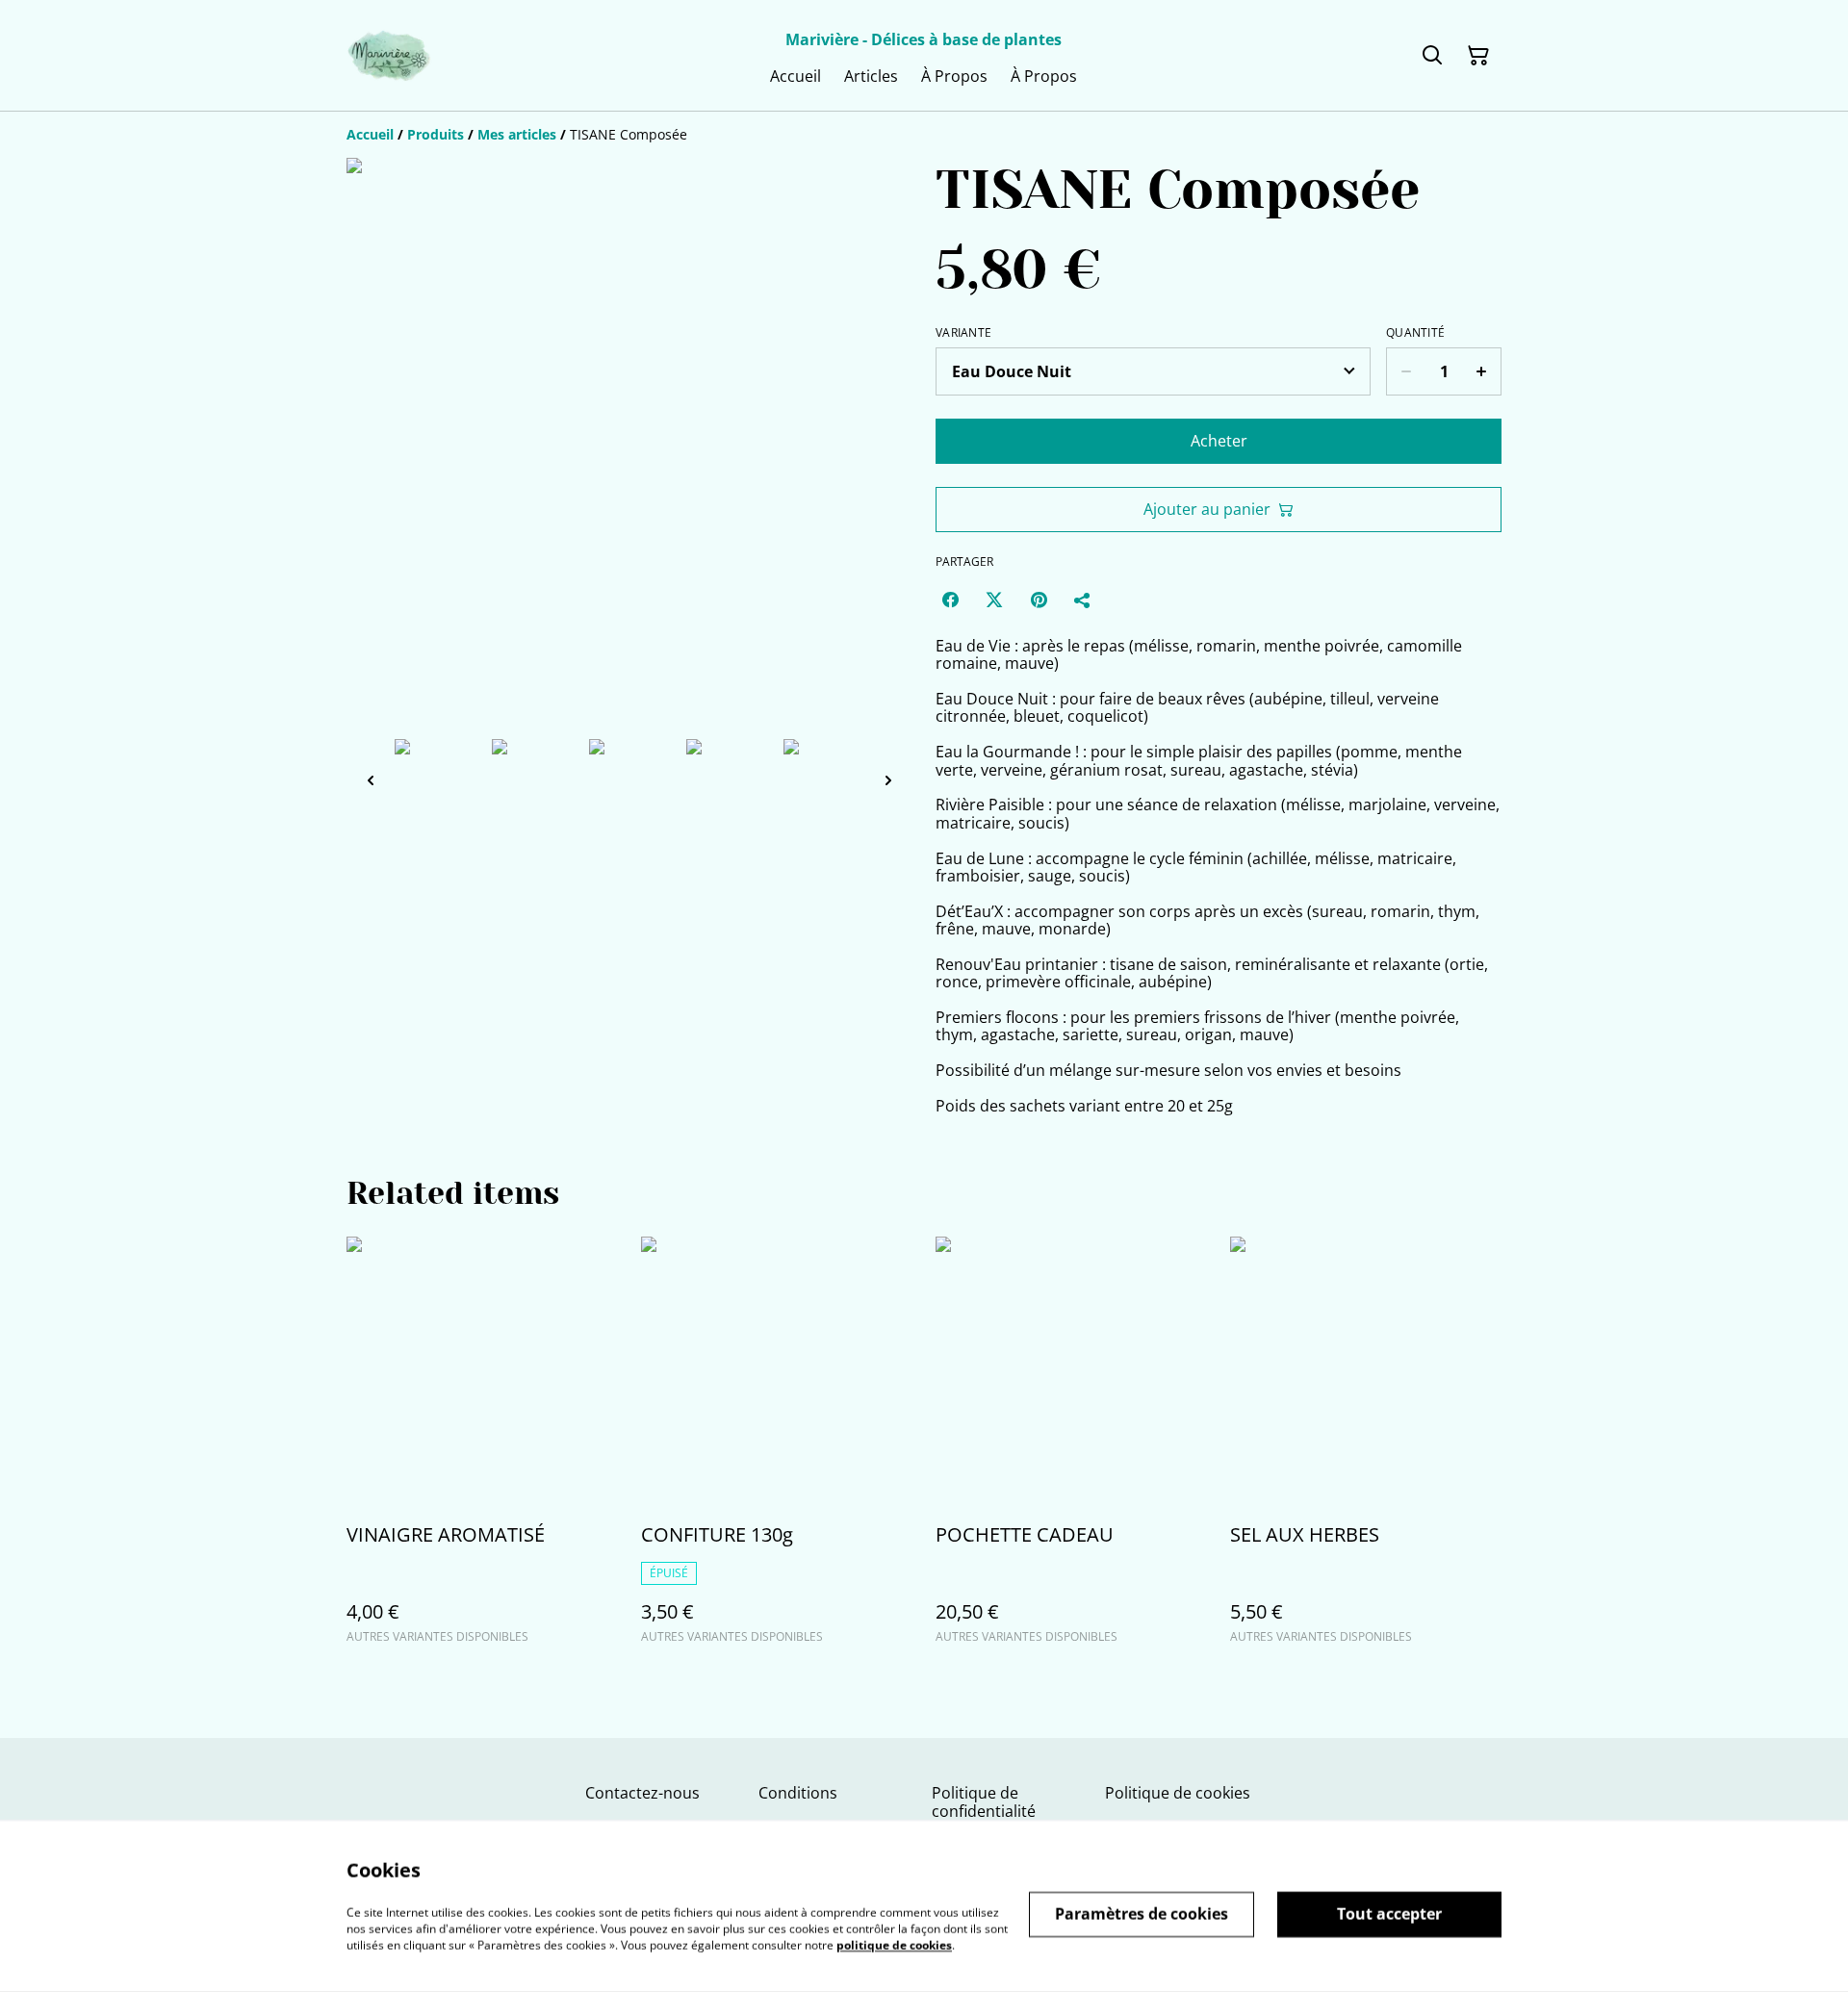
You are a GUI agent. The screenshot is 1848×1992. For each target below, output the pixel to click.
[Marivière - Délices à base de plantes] (389, 56)
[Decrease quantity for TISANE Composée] (1406, 371)
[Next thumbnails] (888, 780)
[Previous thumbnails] (371, 780)
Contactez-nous (642, 1793)
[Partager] (1083, 600)
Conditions (798, 1793)
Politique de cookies (1178, 1793)
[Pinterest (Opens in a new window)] (1039, 600)
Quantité (1415, 333)
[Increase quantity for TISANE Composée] (1482, 371)
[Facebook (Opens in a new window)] (950, 600)
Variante (963, 333)
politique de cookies (894, 1944)
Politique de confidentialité (984, 1802)
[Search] (1432, 56)
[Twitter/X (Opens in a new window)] (994, 600)
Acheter (1219, 441)
